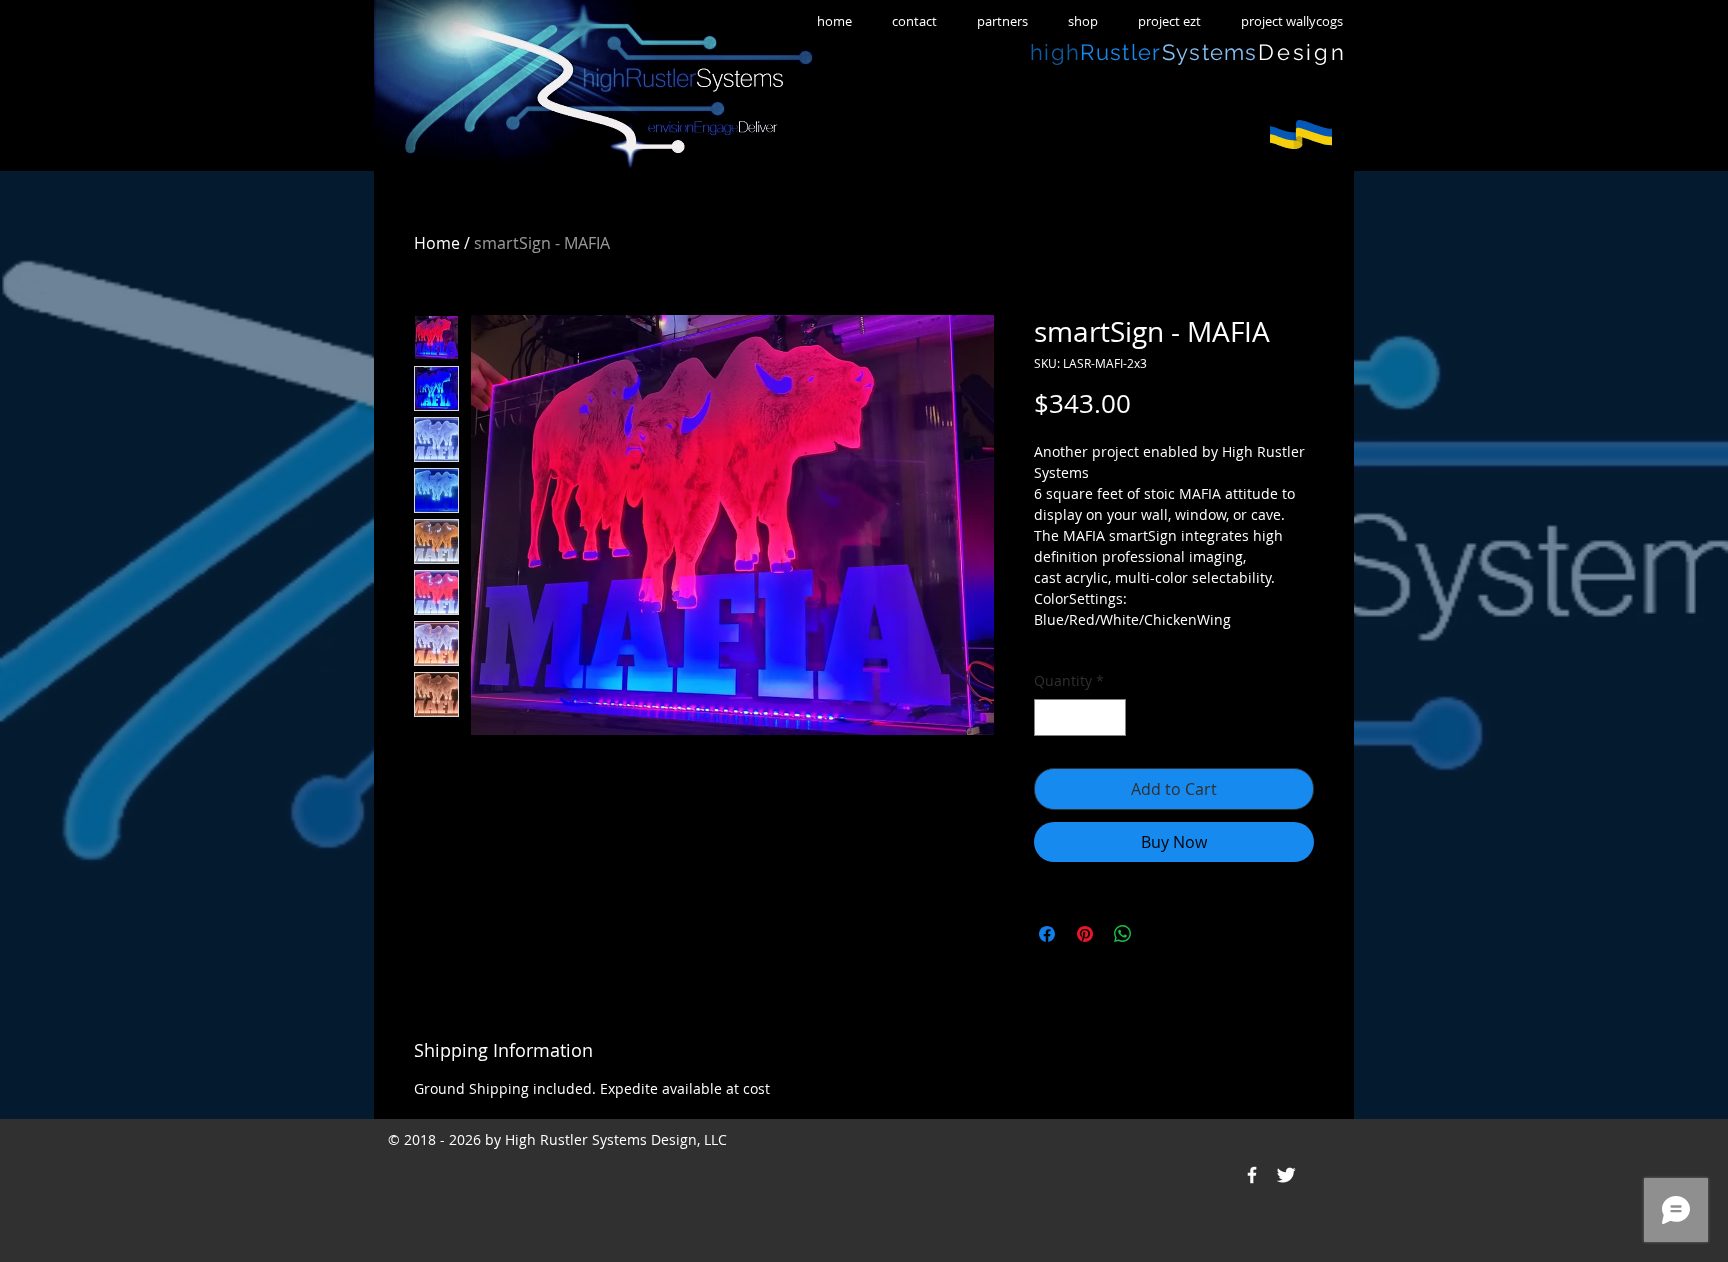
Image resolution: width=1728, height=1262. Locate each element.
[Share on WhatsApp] (1123, 934)
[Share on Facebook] (1047, 934)
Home (437, 243)
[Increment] (1110, 717)
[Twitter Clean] (1286, 1175)
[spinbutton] (1080, 717)
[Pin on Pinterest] (1085, 934)
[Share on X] (1161, 934)
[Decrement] (1049, 717)
